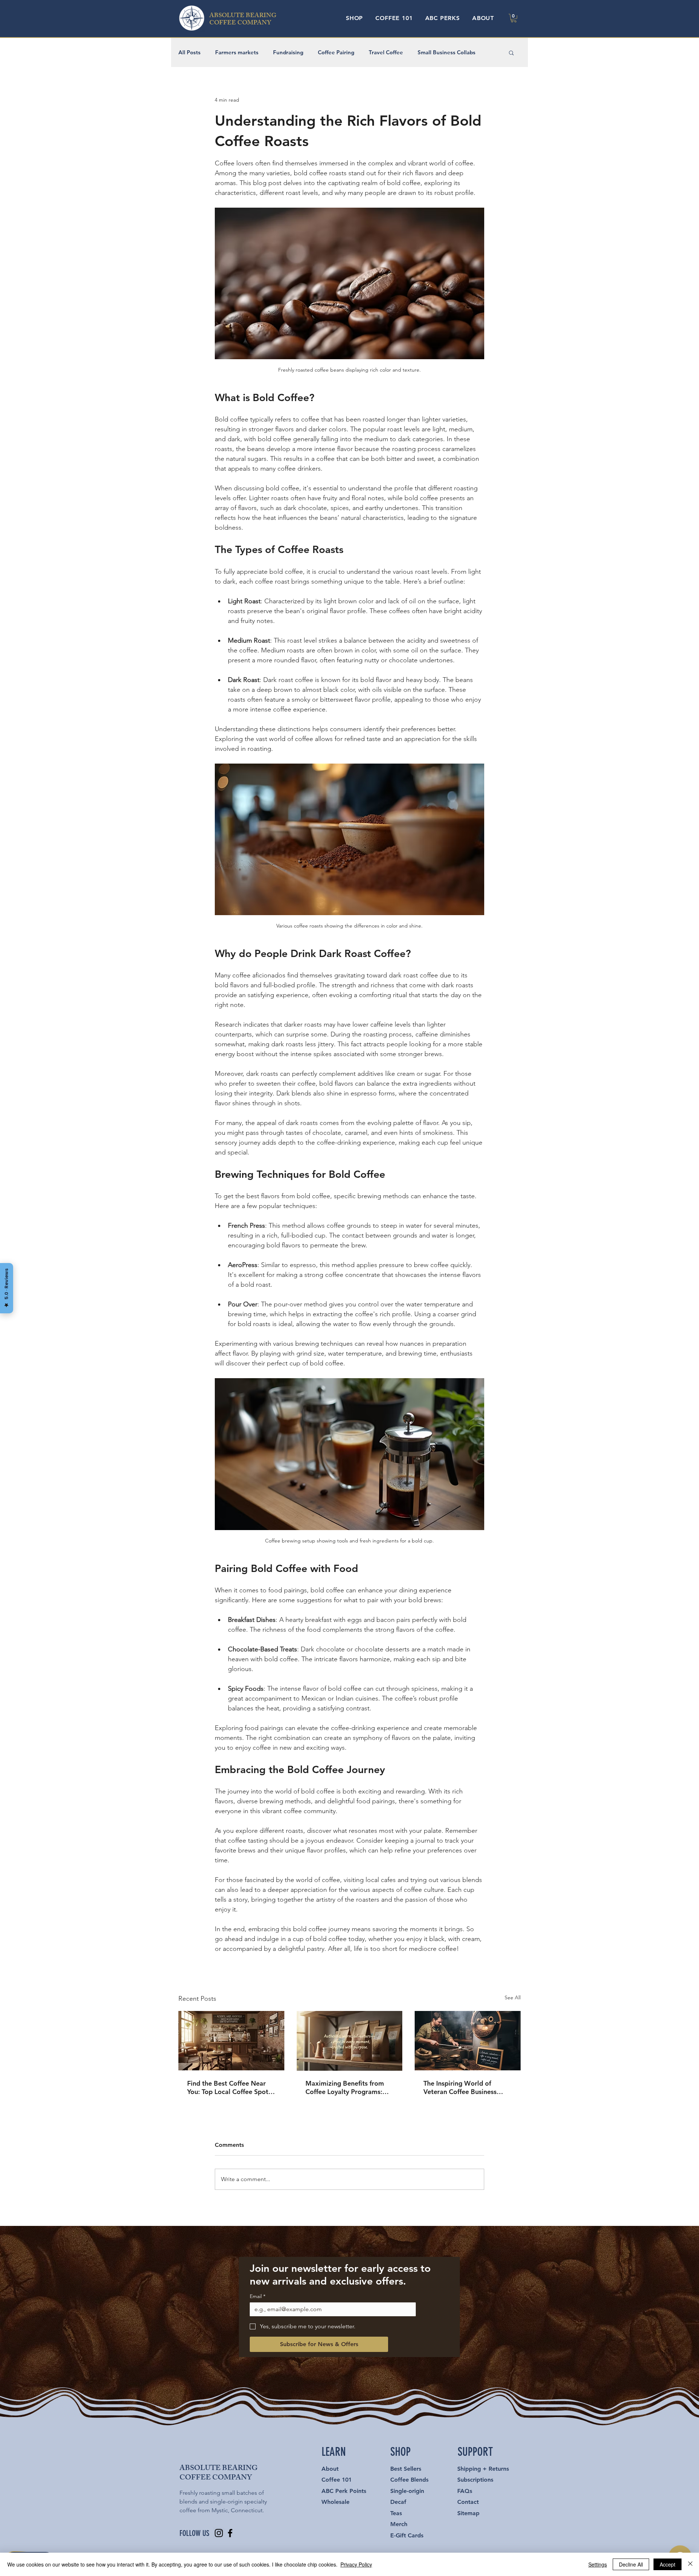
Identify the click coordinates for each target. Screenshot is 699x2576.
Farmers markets (237, 52)
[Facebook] (230, 2533)
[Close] (690, 2564)
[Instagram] (219, 2533)
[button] (354, 18)
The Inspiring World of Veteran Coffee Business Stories (460, 2087)
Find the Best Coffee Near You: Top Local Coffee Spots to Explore (229, 2087)
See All (513, 1997)
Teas (396, 2513)
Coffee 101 (337, 2480)
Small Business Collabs (447, 52)
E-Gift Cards (407, 2535)
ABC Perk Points (344, 2491)
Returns (499, 2469)
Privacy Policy (356, 2564)
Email (258, 2296)
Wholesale (335, 2502)
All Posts (189, 52)
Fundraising (288, 52)
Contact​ (468, 2502)
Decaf (398, 2502)
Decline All (631, 2564)
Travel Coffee (386, 52)
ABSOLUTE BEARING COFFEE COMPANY (243, 20)
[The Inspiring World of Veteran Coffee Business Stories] (468, 2041)
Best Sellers (406, 2469)
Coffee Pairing (336, 52)
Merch (399, 2524)
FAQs (465, 2491)
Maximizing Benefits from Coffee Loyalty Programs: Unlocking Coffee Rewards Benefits (345, 2087)
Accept (668, 2564)
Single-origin (407, 2491)
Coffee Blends (409, 2480)
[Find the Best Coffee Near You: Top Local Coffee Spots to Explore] (231, 2041)
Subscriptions (475, 2480)
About (330, 2469)
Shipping (469, 2469)
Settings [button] (598, 2564)
